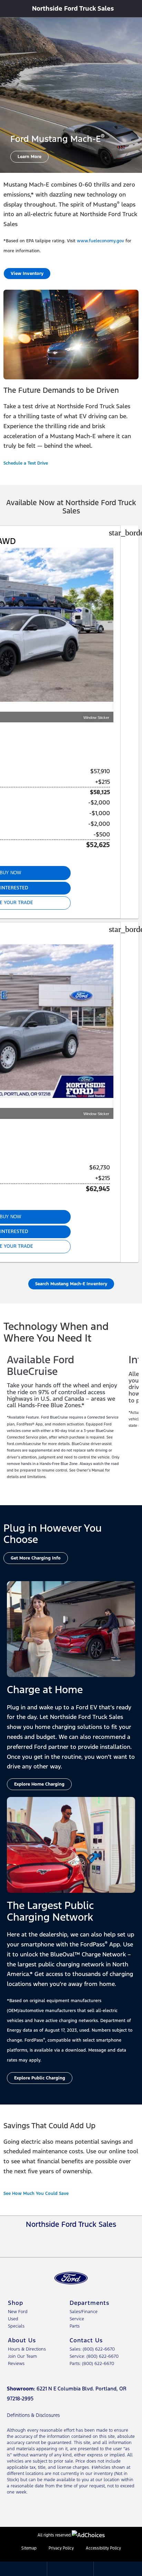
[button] (9, 9)
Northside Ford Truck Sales (73, 8)
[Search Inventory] (134, 8)
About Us (22, 2340)
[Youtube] (81, 2238)
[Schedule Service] (23, 2568)
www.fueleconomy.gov (100, 241)
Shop (16, 2303)
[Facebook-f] (62, 2238)
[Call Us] (117, 2568)
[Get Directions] (70, 2568)
